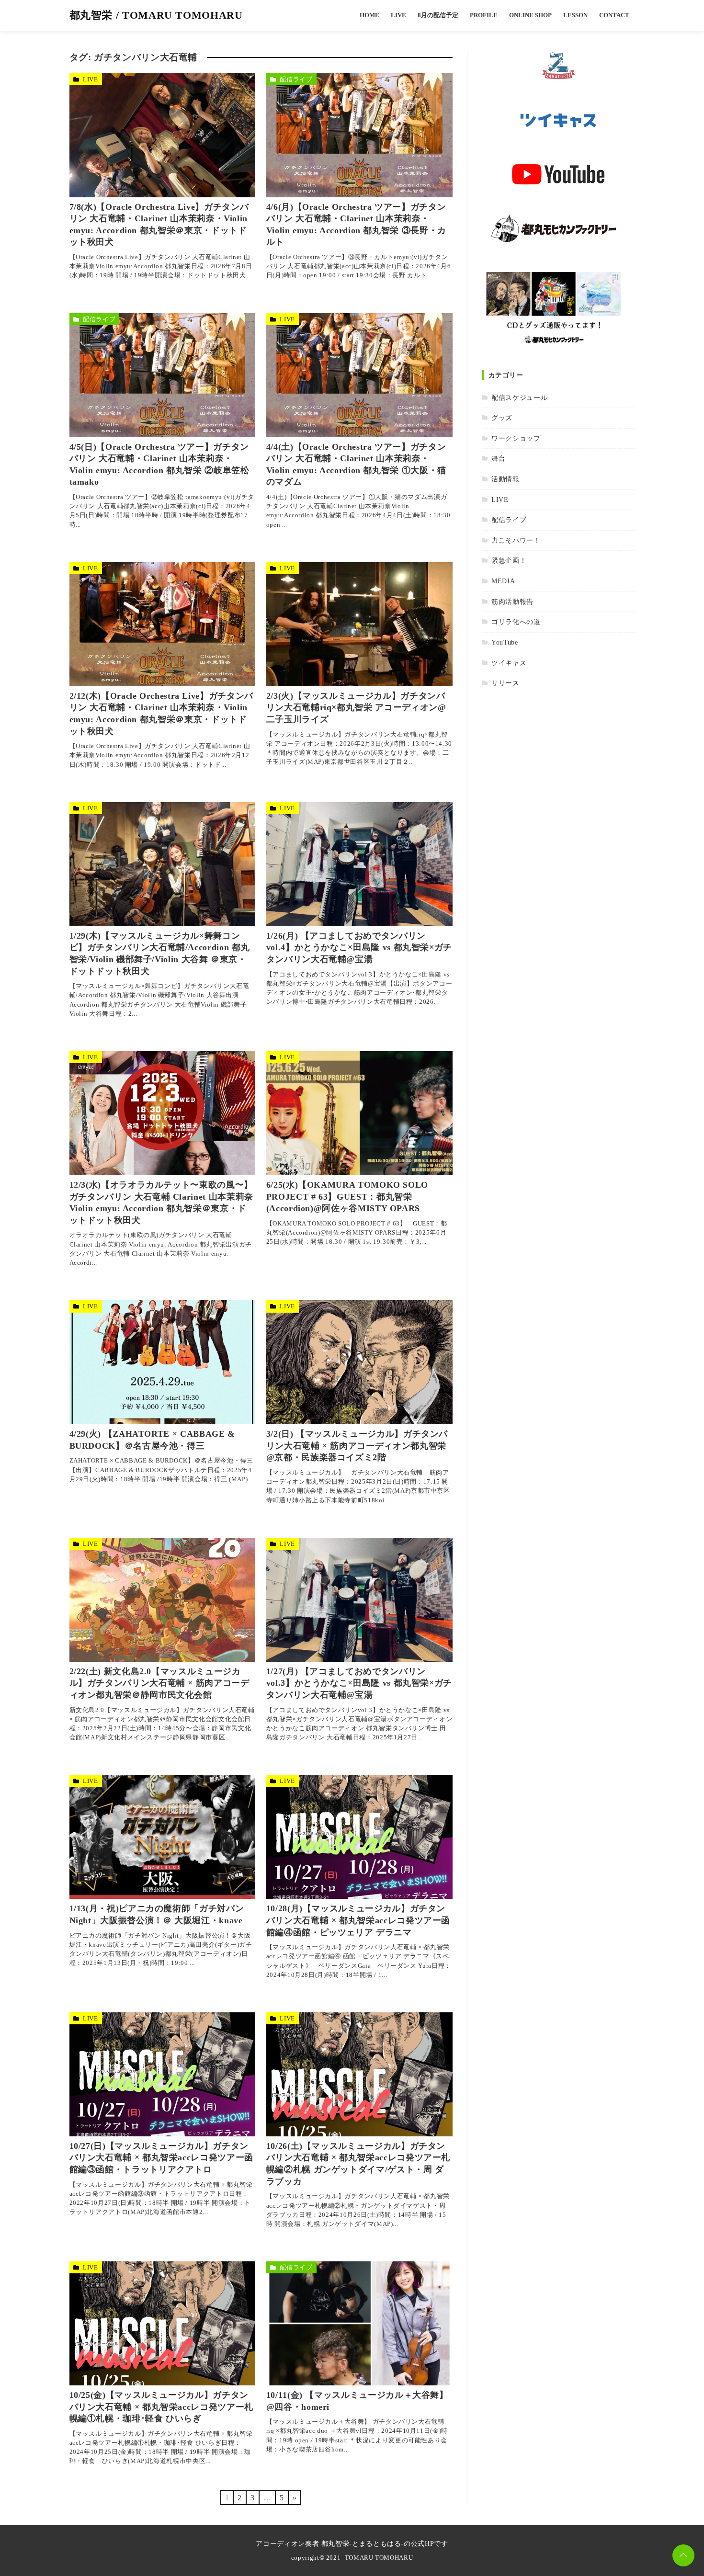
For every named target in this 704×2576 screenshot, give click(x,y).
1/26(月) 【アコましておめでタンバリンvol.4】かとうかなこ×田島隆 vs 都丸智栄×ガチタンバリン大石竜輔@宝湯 (359, 948)
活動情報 (505, 479)
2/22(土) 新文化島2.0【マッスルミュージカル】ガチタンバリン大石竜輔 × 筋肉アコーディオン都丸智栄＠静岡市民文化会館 (159, 1683)
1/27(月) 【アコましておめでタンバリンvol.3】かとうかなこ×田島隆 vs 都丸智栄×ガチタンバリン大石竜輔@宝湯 (359, 1683)
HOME (369, 15)
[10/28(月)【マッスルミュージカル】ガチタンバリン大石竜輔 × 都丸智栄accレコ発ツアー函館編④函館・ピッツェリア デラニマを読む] (359, 1837)
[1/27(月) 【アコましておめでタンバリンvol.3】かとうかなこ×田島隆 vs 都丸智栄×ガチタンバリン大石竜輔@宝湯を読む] (359, 1600)
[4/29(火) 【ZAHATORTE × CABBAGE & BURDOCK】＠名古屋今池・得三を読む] (163, 1362)
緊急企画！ (509, 560)
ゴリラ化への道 (516, 622)
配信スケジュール (519, 397)
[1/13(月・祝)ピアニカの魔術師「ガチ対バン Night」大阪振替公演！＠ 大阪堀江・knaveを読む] (163, 1837)
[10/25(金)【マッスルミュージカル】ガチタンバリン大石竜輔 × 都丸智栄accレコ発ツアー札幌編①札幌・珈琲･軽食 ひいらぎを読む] (163, 2323)
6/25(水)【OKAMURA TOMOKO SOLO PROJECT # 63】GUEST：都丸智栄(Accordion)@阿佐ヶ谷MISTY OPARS (347, 1197)
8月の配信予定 (438, 15)
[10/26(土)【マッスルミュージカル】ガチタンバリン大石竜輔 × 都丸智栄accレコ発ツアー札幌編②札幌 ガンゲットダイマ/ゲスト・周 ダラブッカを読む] (359, 2074)
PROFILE (484, 15)
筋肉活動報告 (512, 601)
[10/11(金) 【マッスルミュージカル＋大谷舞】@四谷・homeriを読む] (359, 2323)
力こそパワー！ (516, 540)
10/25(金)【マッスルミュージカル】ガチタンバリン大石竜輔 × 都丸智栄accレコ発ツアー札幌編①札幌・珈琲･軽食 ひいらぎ (161, 2407)
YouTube (505, 642)
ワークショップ (516, 438)
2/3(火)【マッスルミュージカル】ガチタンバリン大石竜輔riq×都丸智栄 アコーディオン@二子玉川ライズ (356, 708)
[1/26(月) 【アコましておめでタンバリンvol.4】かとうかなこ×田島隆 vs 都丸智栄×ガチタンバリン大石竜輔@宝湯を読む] (359, 864)
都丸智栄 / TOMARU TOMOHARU (156, 15)
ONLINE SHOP (530, 15)
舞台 (498, 458)
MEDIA (503, 581)
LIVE (398, 15)
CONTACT (614, 15)
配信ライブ (296, 79)
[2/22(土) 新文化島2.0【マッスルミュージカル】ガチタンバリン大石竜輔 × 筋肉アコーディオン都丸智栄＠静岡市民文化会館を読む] (163, 1600)
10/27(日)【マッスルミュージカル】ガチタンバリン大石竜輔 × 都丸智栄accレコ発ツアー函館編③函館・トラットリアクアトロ (161, 2158)
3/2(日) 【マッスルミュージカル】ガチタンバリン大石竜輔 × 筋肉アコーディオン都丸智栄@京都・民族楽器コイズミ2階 (357, 1446)
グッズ (502, 418)
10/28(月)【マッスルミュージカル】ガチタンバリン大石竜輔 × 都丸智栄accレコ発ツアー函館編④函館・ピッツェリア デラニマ (358, 1920)
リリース (505, 683)
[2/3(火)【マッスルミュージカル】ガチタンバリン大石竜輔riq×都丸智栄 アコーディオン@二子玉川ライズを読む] (359, 624)
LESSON (575, 15)
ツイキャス (509, 663)
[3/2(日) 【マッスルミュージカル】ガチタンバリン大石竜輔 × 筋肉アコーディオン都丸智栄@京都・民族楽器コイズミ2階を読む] (359, 1362)
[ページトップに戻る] (683, 2555)
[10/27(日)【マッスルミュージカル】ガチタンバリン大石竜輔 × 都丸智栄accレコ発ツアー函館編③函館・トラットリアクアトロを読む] (163, 2074)
